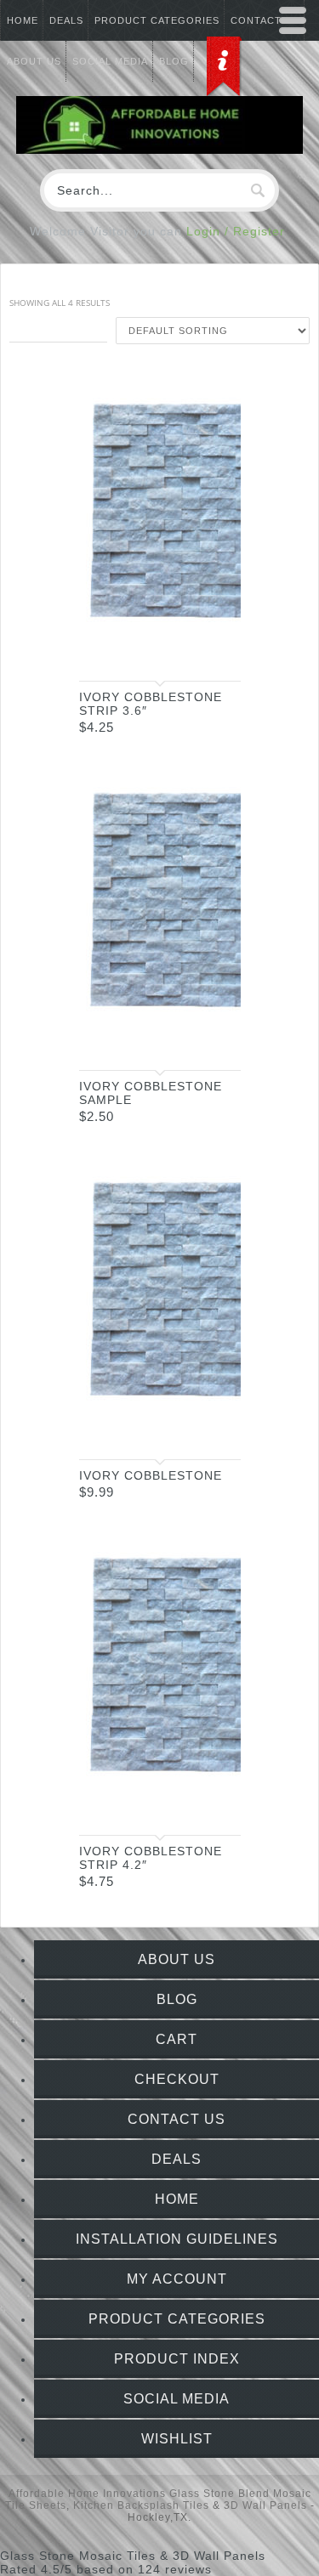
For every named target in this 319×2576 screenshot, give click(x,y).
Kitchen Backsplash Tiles (141, 2505)
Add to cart (211, 653)
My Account (177, 2279)
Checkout (177, 2079)
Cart (177, 2039)
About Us (177, 1959)
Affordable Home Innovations (87, 2494)
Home (23, 20)
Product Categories (157, 20)
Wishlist (177, 2439)
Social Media (177, 2399)
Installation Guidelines (177, 2239)
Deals (66, 20)
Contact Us (177, 2119)
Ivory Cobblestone (151, 1475)
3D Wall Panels (265, 2505)
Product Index (177, 2359)
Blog (177, 1999)
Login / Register (236, 231)
